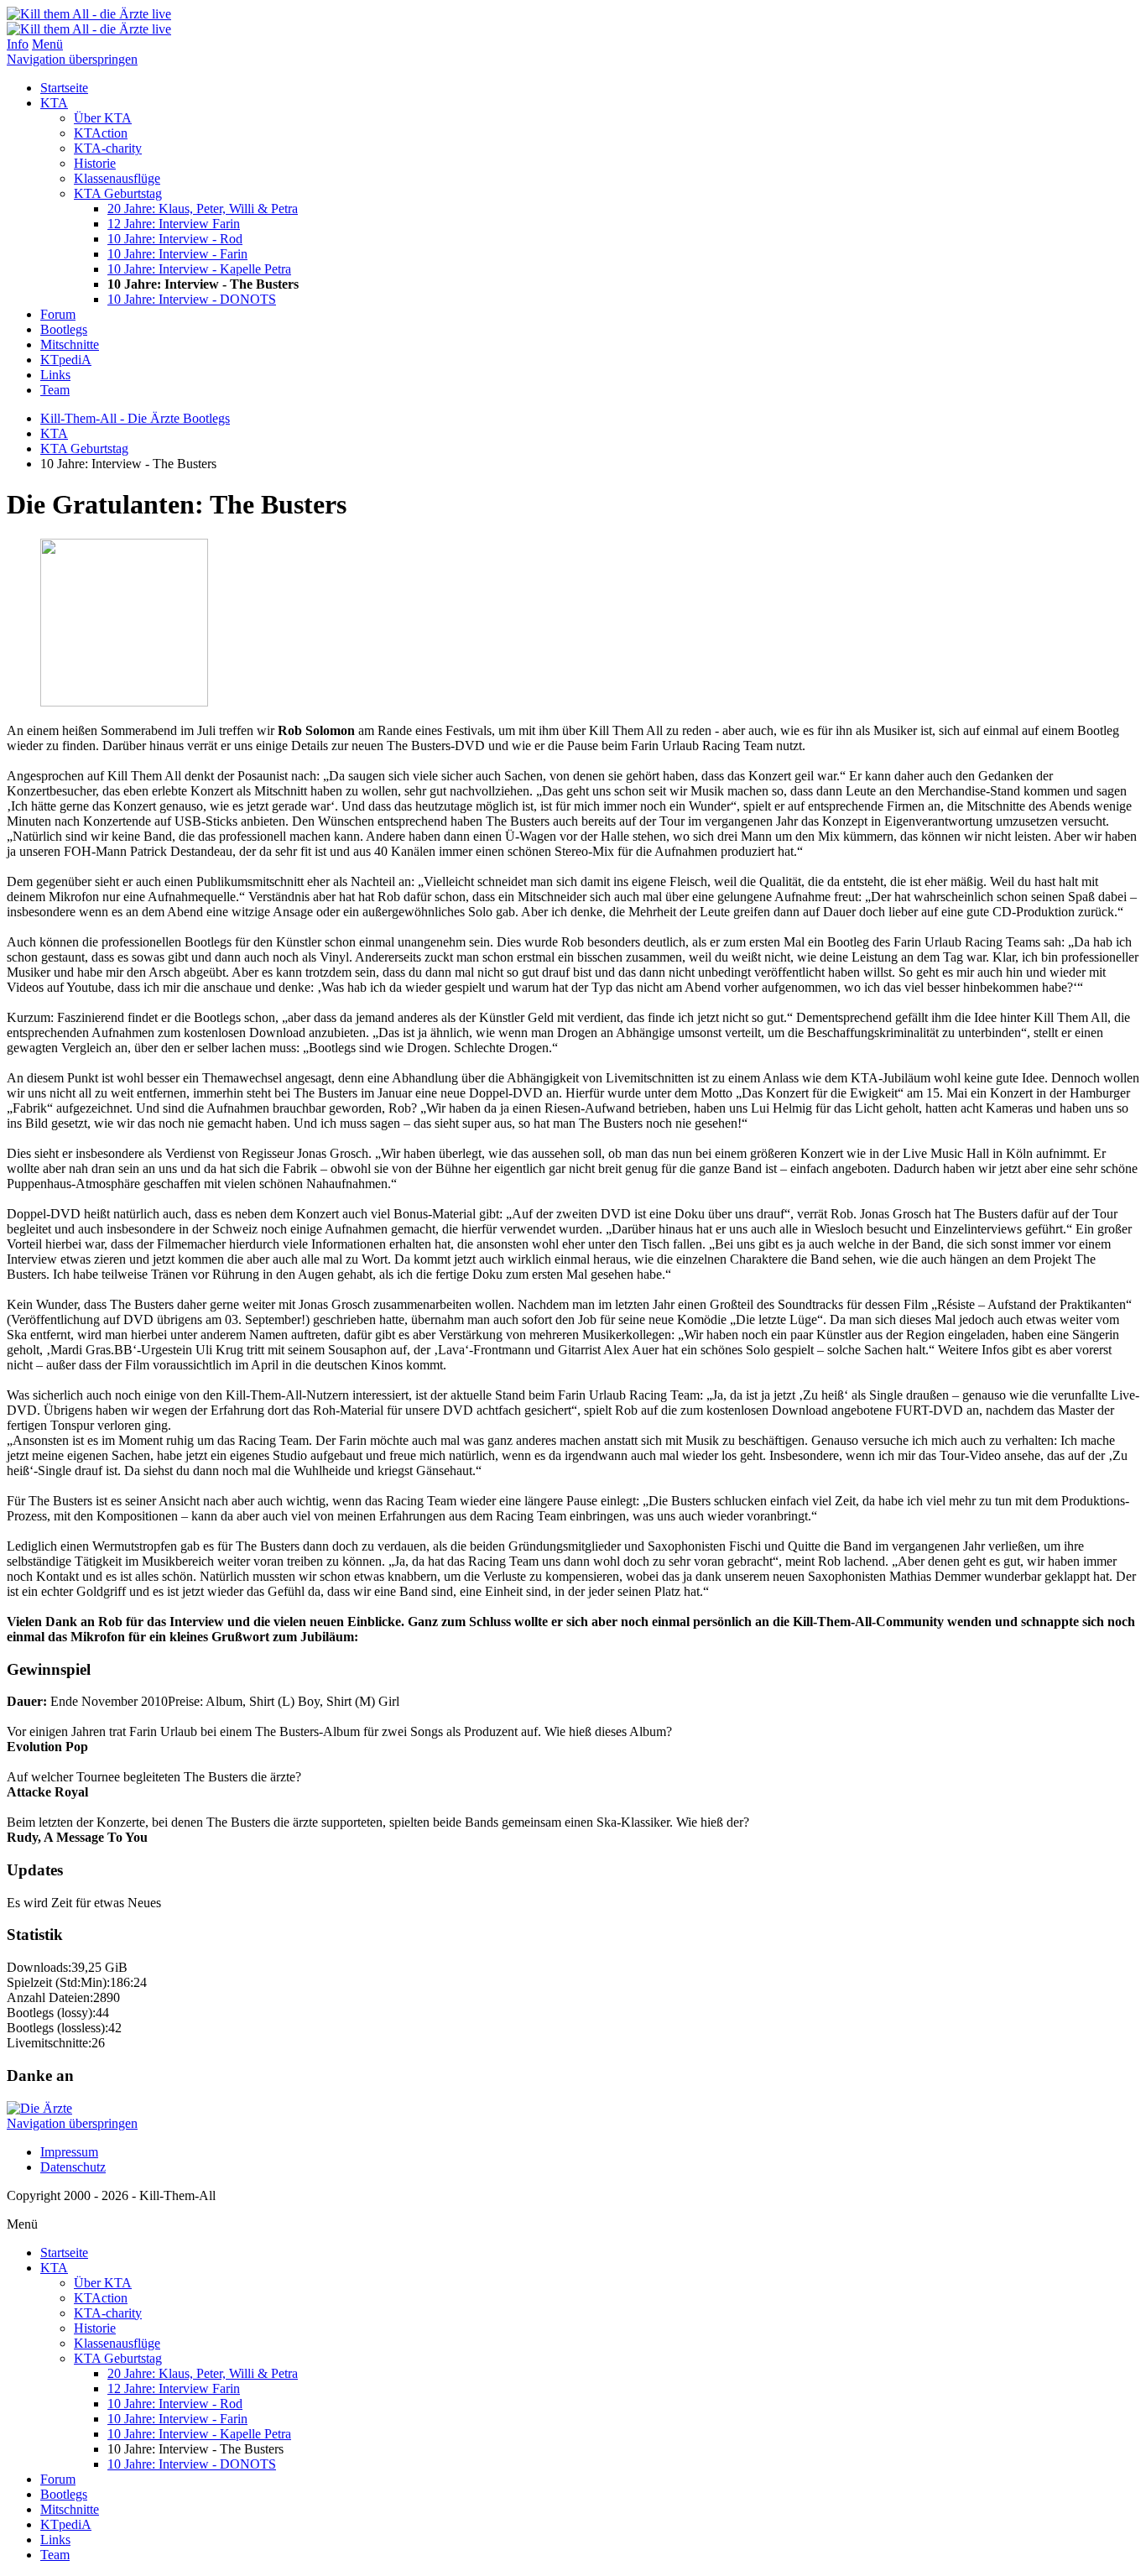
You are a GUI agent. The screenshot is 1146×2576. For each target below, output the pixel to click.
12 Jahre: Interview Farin (174, 224)
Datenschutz (73, 2167)
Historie (95, 163)
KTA (54, 103)
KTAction (101, 133)
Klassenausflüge (117, 178)
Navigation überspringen (72, 59)
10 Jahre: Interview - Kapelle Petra (199, 269)
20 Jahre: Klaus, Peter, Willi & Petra (203, 209)
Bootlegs (64, 329)
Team (55, 390)
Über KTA (103, 118)
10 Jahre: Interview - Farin (177, 254)
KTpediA (66, 360)
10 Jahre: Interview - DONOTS (192, 299)
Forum (58, 314)
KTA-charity (108, 148)
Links (55, 375)
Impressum (69, 2152)
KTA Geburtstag (118, 193)
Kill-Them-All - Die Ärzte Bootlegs (135, 418)
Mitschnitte (70, 344)
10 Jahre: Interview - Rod (175, 239)
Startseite (64, 88)
